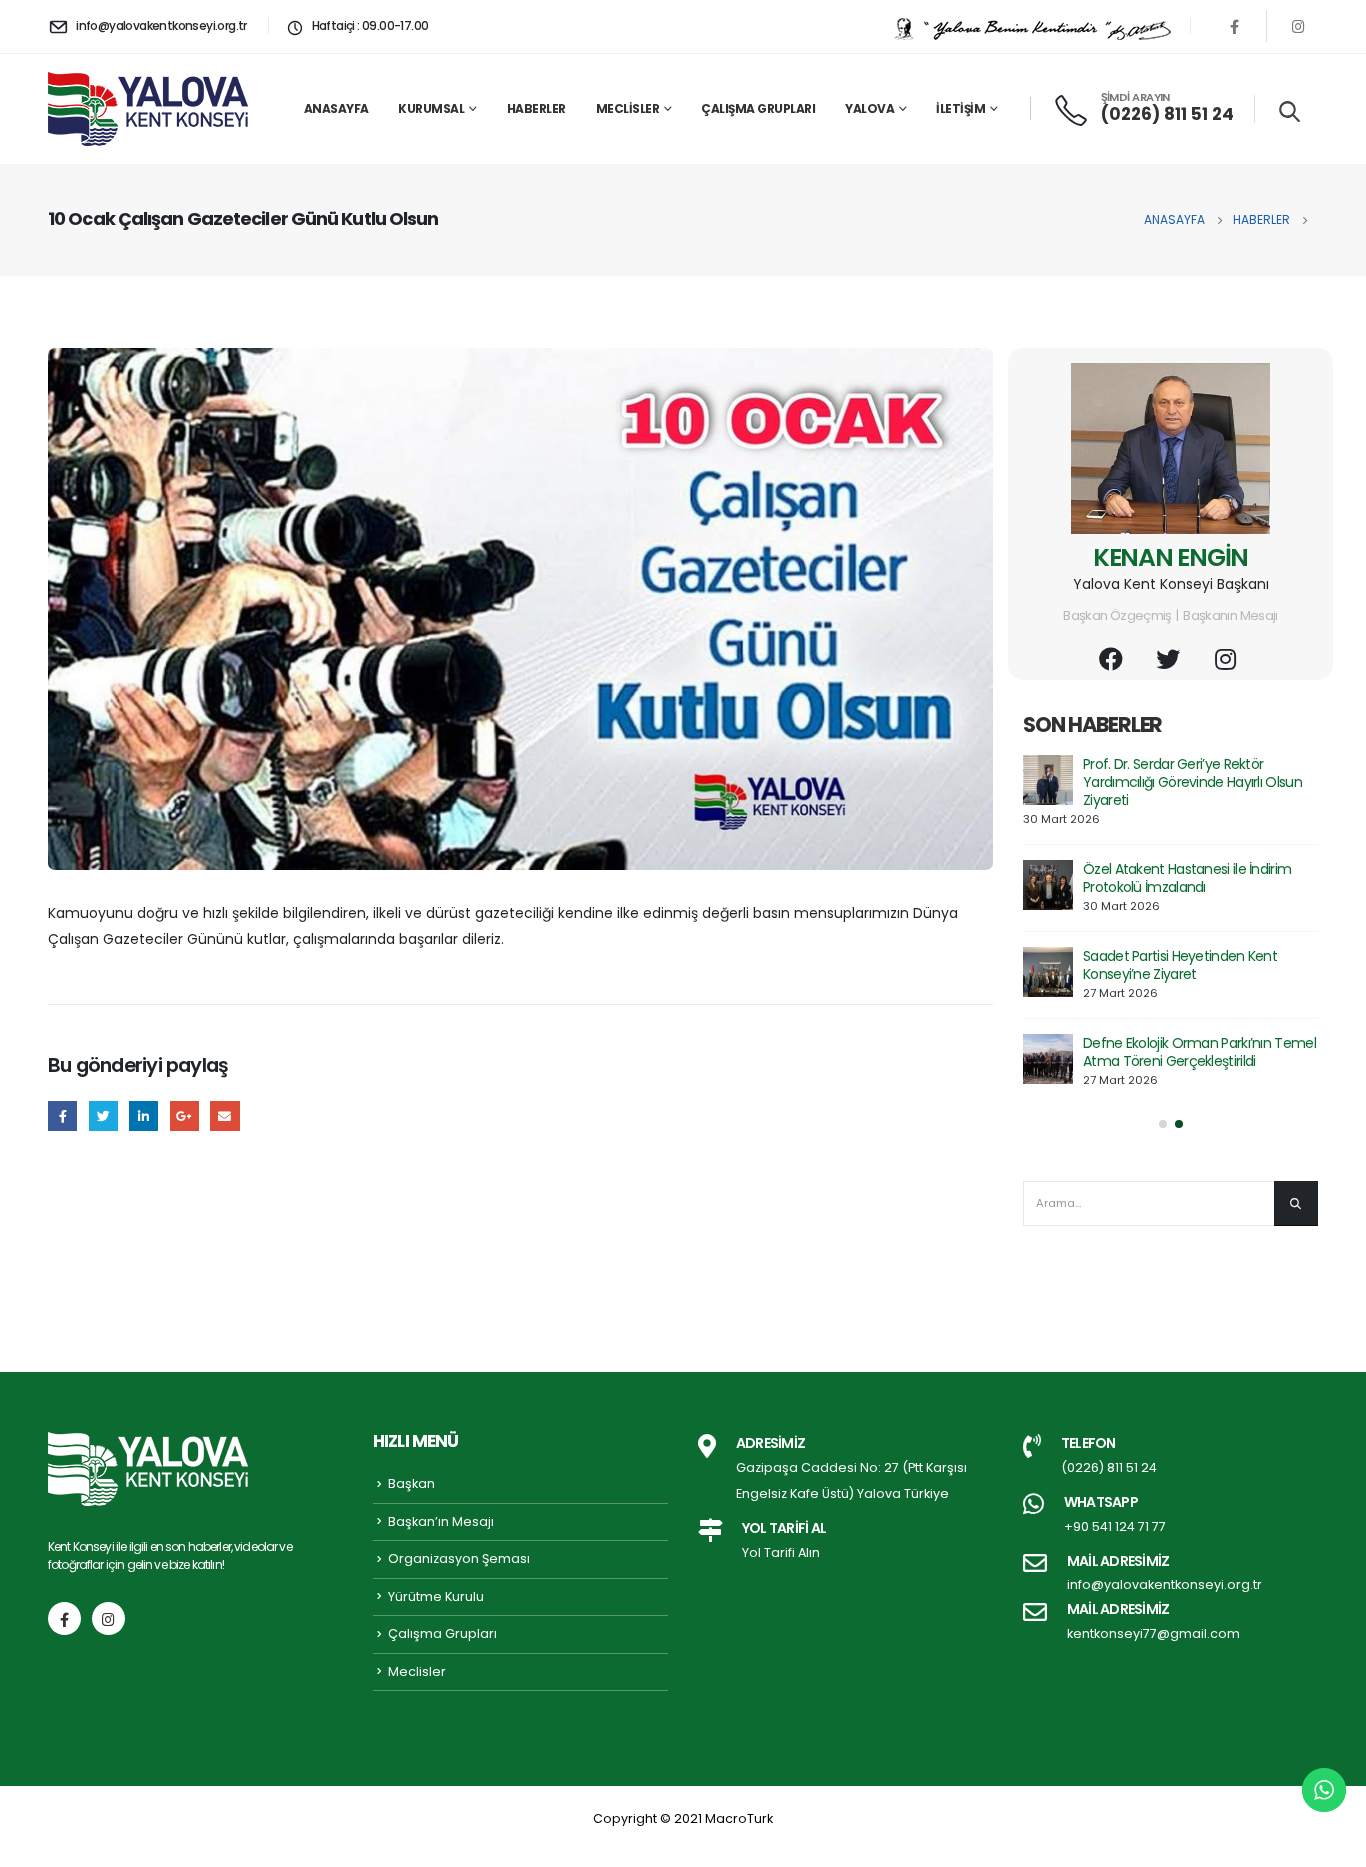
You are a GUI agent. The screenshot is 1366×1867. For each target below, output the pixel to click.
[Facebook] (1235, 26)
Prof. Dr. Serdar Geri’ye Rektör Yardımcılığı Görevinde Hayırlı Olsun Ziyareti (1192, 782)
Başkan (411, 1483)
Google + (184, 1115)
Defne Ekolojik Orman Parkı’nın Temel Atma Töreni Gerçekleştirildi (1199, 1052)
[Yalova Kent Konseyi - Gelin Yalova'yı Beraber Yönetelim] (148, 109)
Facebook (62, 1115)
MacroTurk (739, 1818)
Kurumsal (431, 108)
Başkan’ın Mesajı (441, 1521)
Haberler (536, 108)
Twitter (103, 1115)
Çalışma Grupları (758, 108)
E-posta (224, 1115)
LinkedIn (143, 1115)
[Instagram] (1298, 26)
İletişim (960, 108)
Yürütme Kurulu (436, 1596)
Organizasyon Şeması (459, 1558)
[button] (1163, 1124)
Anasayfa (336, 108)
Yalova (869, 108)
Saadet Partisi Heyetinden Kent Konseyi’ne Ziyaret (1180, 965)
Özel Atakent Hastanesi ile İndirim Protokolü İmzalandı (1187, 878)
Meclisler (628, 108)
